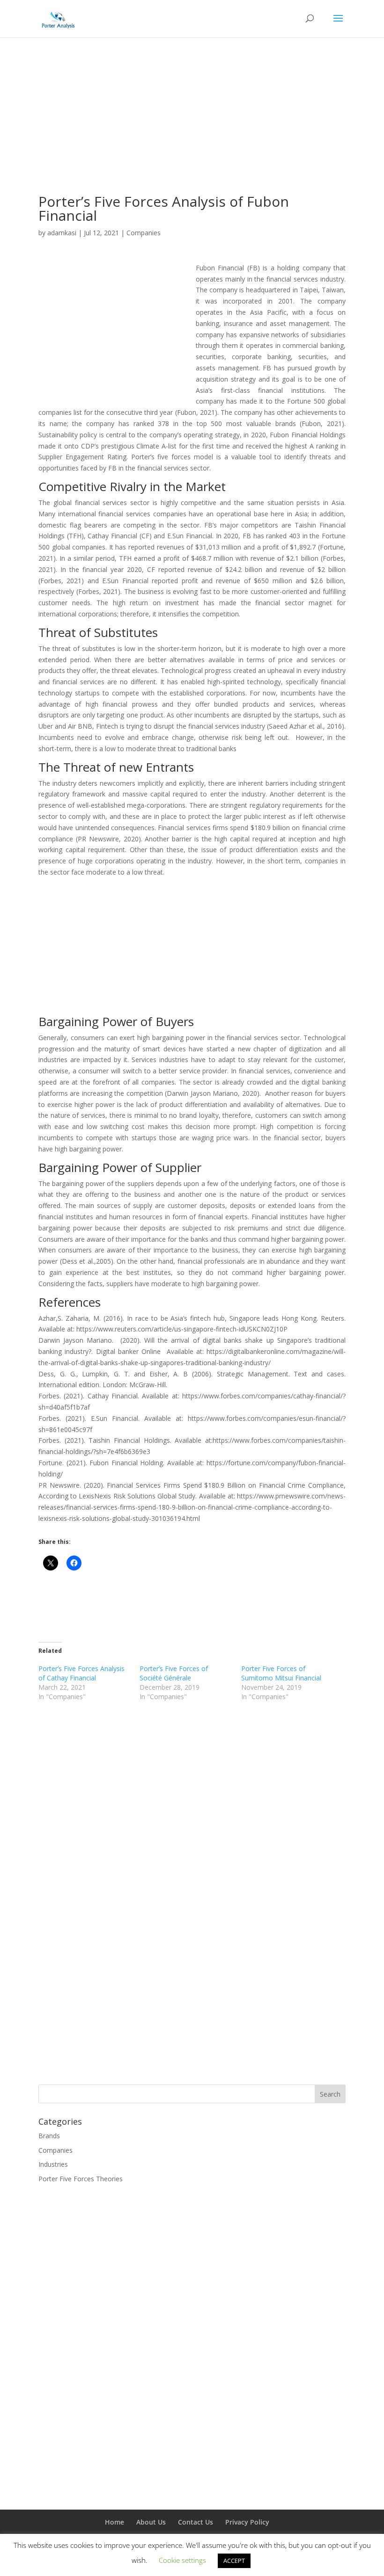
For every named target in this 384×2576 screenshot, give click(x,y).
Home (114, 2522)
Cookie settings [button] (182, 2560)
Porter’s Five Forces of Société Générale (174, 1673)
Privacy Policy (247, 2522)
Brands (49, 2136)
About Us (151, 2522)
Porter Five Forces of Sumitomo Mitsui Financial (281, 1673)
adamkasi (62, 233)
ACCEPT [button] (234, 2561)
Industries (53, 2164)
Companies (144, 233)
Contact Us (196, 2522)
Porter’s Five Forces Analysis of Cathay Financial (81, 1673)
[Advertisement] (192, 129)
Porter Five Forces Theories (81, 2179)
